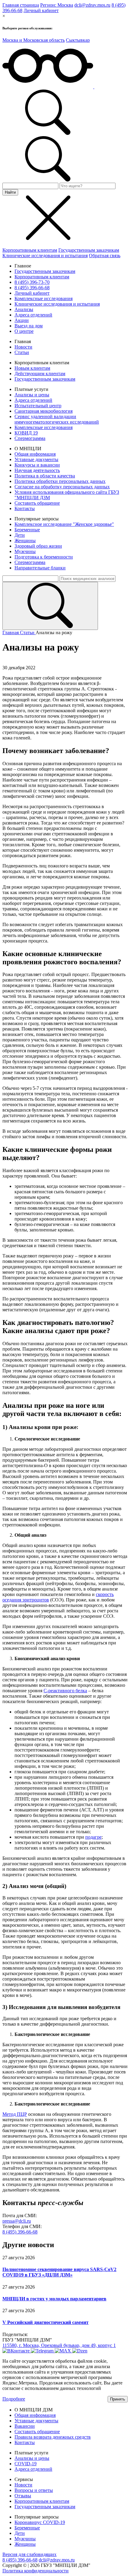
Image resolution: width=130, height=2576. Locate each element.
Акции (22, 320)
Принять (118, 2399)
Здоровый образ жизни (38, 546)
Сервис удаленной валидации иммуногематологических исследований (57, 419)
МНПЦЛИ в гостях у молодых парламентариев (54, 2299)
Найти (10, 192)
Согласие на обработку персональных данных (62, 487)
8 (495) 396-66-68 (32, 288)
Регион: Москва (57, 5)
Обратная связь (105, 256)
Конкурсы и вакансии (37, 465)
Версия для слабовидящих (29, 2554)
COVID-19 (26, 2464)
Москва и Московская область (34, 40)
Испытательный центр (38, 406)
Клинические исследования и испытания (45, 256)
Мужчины (25, 551)
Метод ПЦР (15, 2114)
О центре (24, 331)
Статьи (22, 352)
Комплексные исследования (44, 298)
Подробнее (14, 2399)
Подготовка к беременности (44, 557)
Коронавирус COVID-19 (40, 2522)
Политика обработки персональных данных (60, 481)
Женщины (25, 541)
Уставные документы (36, 459)
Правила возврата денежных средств (53, 2437)
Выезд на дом (29, 326)
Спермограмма (30, 438)
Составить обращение (37, 503)
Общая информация (35, 454)
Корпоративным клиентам (30, 250)
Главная (11, 633)
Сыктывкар (78, 40)
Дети (20, 535)
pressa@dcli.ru (17, 2221)
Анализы (24, 309)
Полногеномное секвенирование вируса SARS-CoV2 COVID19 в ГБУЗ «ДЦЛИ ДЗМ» (59, 2272)
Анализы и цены (32, 395)
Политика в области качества (45, 476)
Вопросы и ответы (34, 2490)
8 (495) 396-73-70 (32, 282)
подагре (93, 1837)
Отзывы (23, 2496)
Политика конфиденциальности (36, 2571)
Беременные (27, 530)
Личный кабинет (41, 10)
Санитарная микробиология (44, 411)
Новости (23, 347)
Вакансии (25, 2426)
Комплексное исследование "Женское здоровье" (64, 524)
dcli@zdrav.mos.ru (92, 5)
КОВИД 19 (26, 433)
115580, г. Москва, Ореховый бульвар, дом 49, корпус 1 (59, 2345)
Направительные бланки (40, 568)
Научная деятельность (37, 470)
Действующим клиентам (40, 374)
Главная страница (21, 5)
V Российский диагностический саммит (45, 2322)
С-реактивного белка (65, 1691)
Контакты (25, 508)
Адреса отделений (33, 315)
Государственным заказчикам (89, 250)
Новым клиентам (32, 368)
